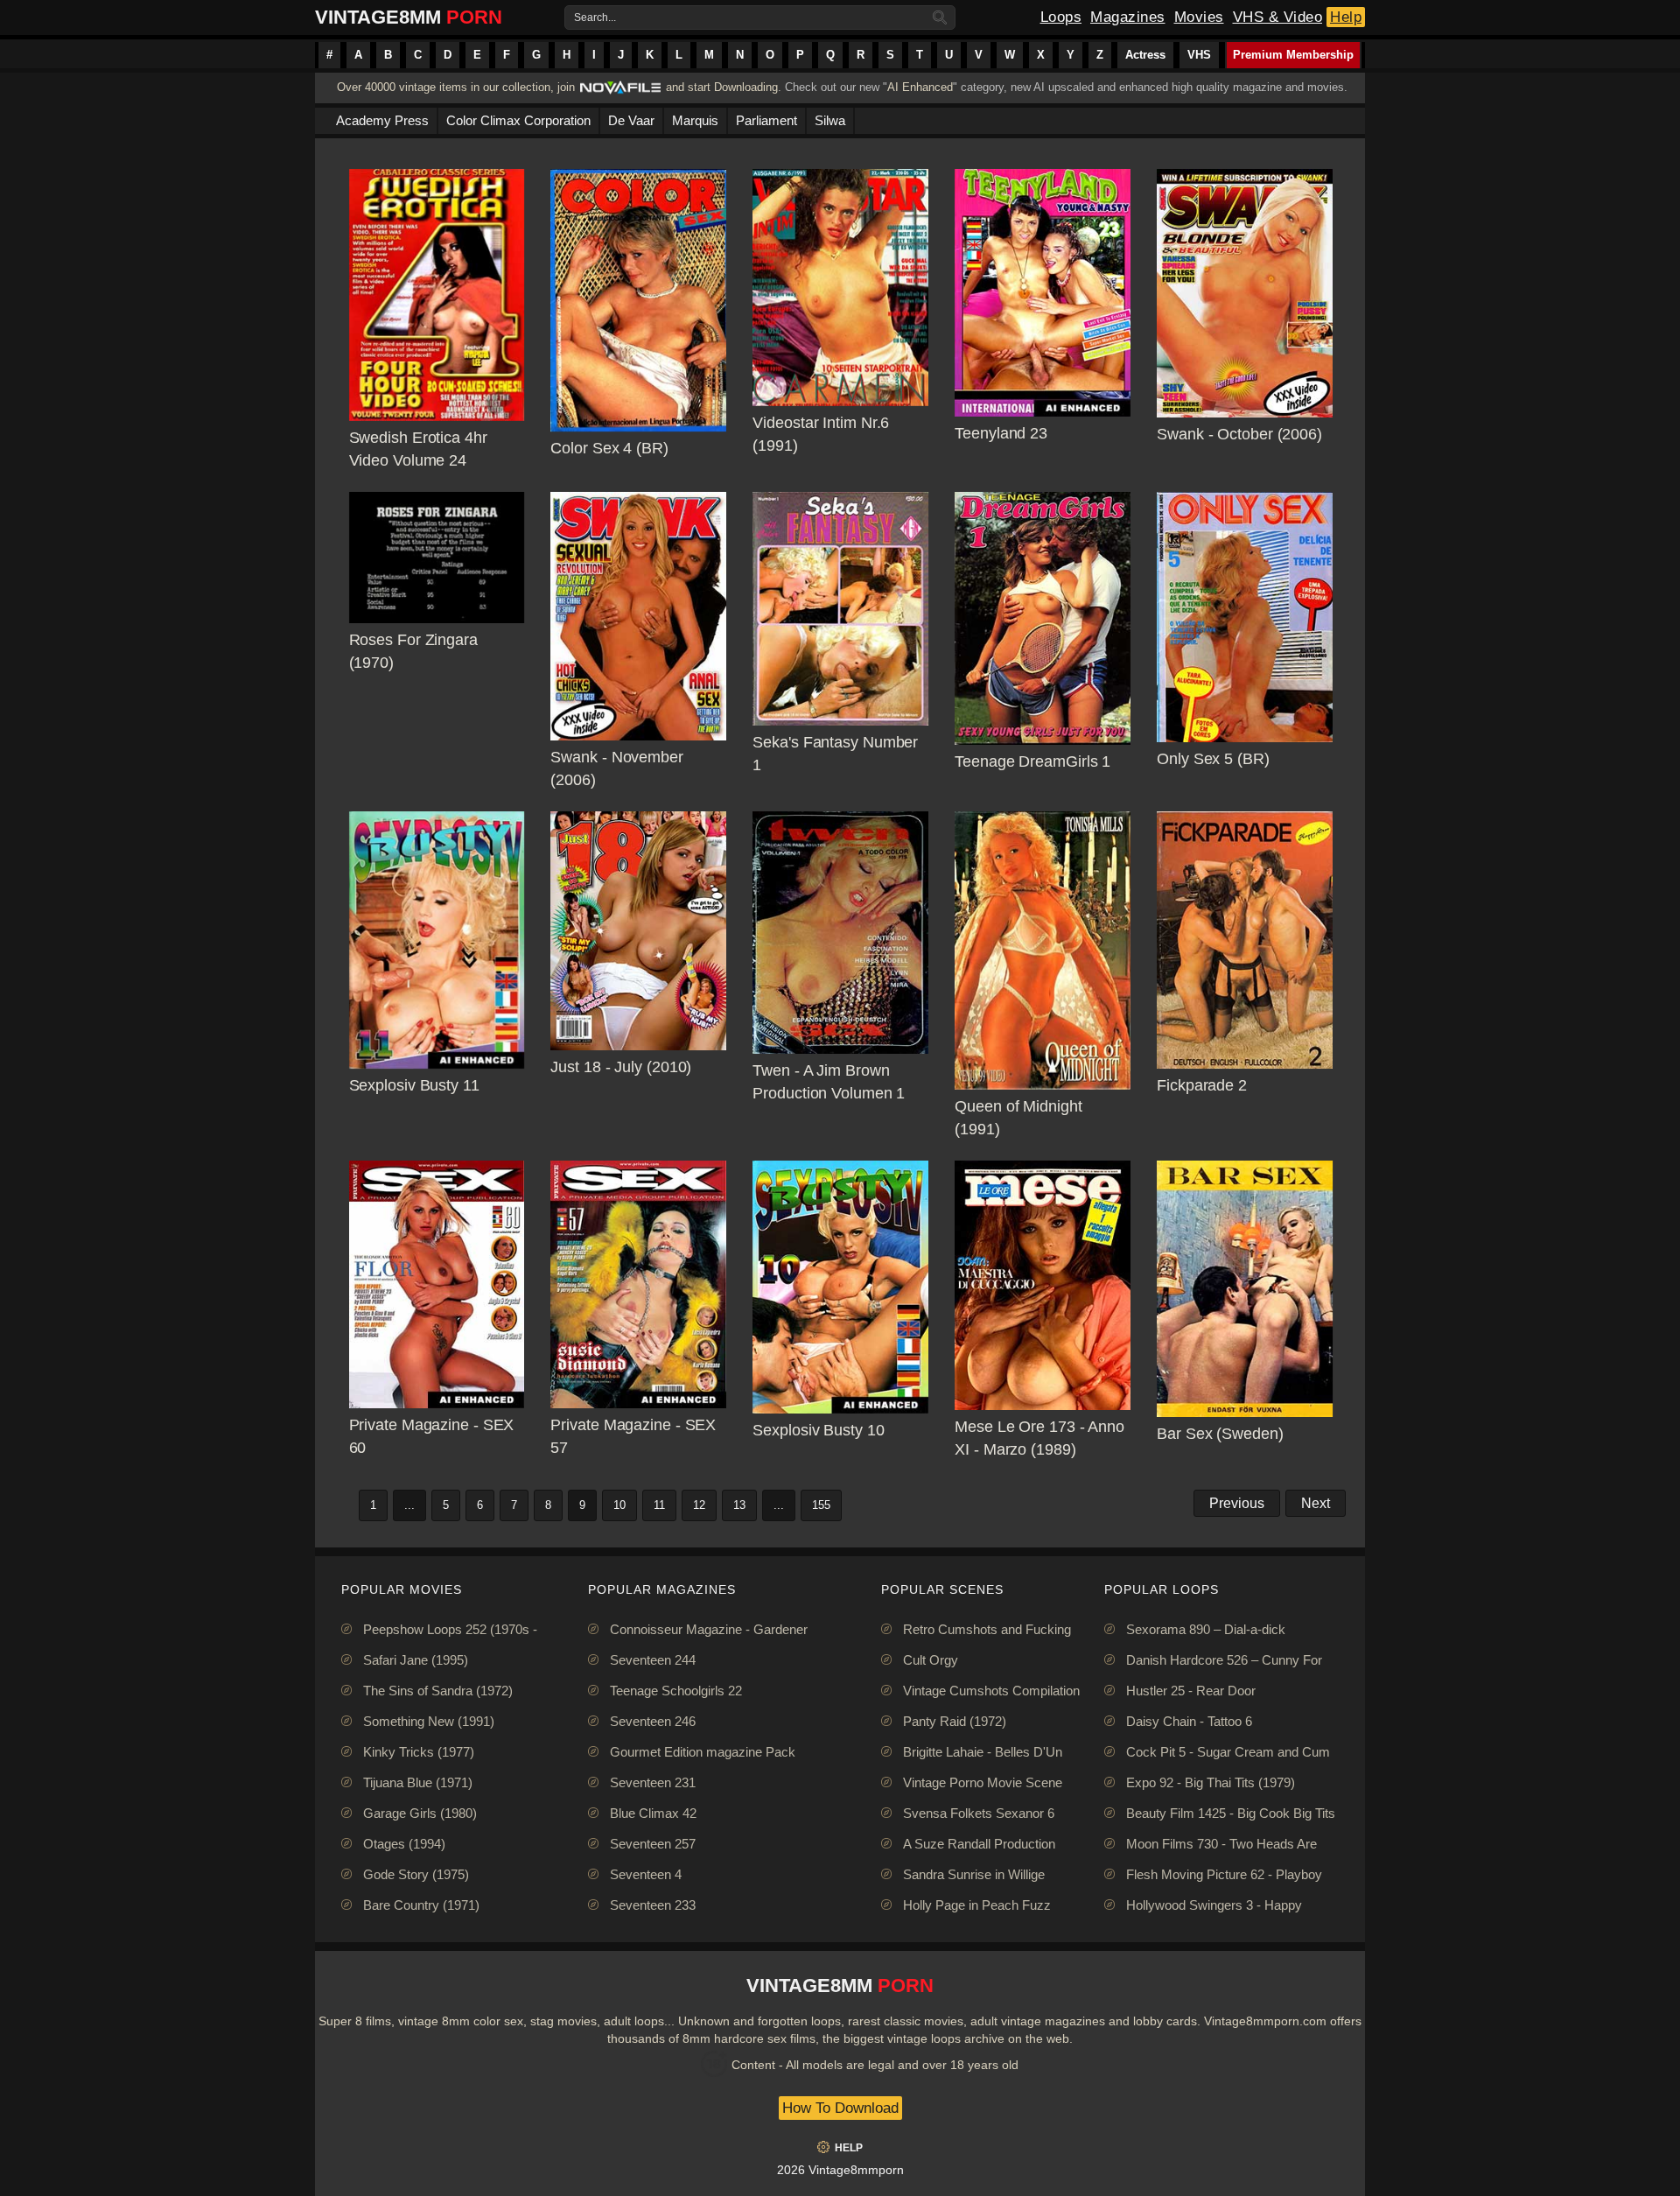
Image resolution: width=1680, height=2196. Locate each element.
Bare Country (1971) (421, 1905)
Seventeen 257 (653, 1844)
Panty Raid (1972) (955, 1721)
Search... (595, 18)
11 (659, 1505)
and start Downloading (722, 87)
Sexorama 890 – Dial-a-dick (1206, 1629)
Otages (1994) (404, 1844)
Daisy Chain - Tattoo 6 (1189, 1721)
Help (1346, 17)
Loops (1061, 17)
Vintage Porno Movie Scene (983, 1782)
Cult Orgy (931, 1660)
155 (821, 1505)
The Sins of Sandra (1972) (438, 1691)
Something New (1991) (429, 1721)
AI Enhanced (920, 87)
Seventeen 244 (653, 1660)
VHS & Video (1278, 17)
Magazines (1128, 17)
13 (739, 1505)
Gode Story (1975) (416, 1874)
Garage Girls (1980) (420, 1813)
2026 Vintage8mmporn (840, 2170)
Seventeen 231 (653, 1782)
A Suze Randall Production (979, 1844)
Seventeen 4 (646, 1874)
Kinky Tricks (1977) (419, 1752)
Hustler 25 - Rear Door (1191, 1691)
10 (619, 1505)
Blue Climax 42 (653, 1813)
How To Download (840, 2108)
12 (699, 1505)
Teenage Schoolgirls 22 (676, 1691)
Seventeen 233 (653, 1905)
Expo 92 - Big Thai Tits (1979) (1211, 1782)
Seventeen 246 (653, 1721)
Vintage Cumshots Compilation (991, 1691)
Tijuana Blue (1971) (418, 1782)
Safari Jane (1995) (416, 1660)
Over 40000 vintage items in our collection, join (456, 87)
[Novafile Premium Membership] (620, 92)
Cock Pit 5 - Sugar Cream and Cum (1228, 1752)
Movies (1199, 17)
